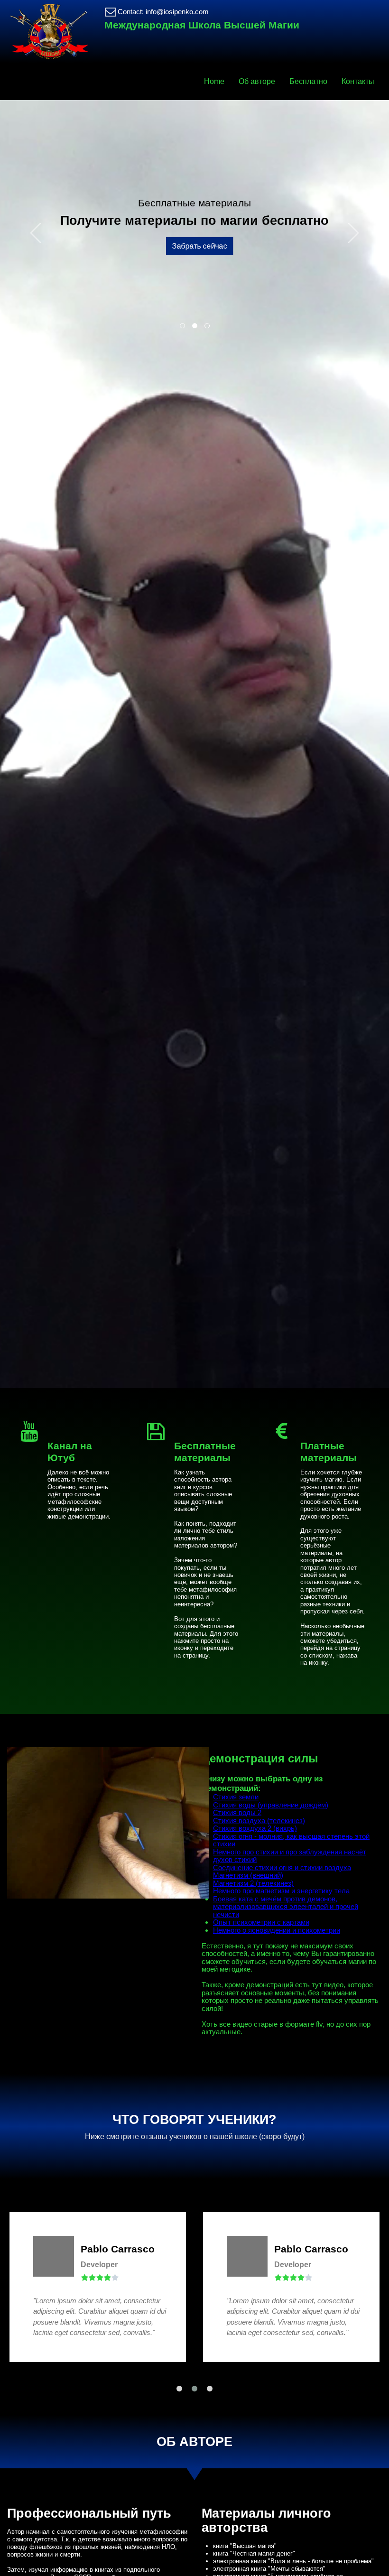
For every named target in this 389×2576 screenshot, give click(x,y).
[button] (35, 228)
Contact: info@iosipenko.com (163, 12)
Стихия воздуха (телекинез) (259, 1821)
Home (214, 81)
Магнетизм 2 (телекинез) (253, 1883)
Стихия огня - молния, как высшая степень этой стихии (291, 1840)
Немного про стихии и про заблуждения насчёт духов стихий (290, 1856)
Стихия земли (236, 1797)
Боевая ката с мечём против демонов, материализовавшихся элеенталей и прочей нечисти (286, 1907)
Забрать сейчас (194, 246)
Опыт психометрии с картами (261, 1922)
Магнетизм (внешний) (248, 1875)
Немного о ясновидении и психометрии (277, 1930)
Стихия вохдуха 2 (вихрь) (255, 1828)
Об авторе (257, 81)
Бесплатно (308, 81)
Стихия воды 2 (237, 1812)
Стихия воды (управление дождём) (271, 1805)
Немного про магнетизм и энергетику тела (281, 1891)
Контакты (358, 81)
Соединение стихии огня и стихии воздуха (282, 1867)
